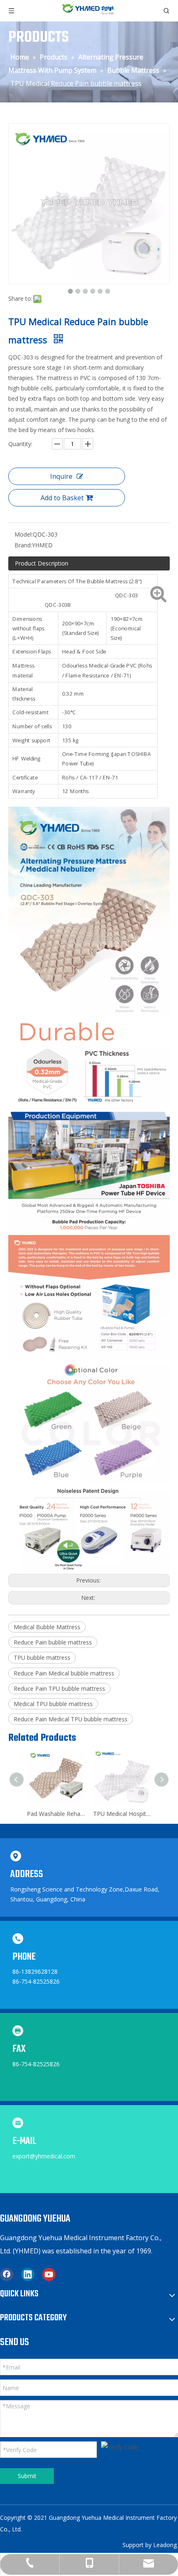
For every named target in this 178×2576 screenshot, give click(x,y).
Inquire (61, 476)
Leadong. (166, 2545)
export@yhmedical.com (44, 2156)
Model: (24, 534)
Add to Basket (62, 498)
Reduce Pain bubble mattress (53, 1642)
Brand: (23, 545)
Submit (27, 2476)
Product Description (42, 563)
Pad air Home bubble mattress (129, 1814)
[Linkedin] (28, 2274)
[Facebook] (7, 2274)
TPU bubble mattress (42, 1658)
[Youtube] (49, 2274)
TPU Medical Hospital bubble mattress (63, 1814)
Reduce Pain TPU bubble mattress (59, 1688)
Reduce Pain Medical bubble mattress (64, 1673)
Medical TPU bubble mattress (53, 1704)
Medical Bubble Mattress (47, 1627)
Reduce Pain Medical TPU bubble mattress (71, 1719)
